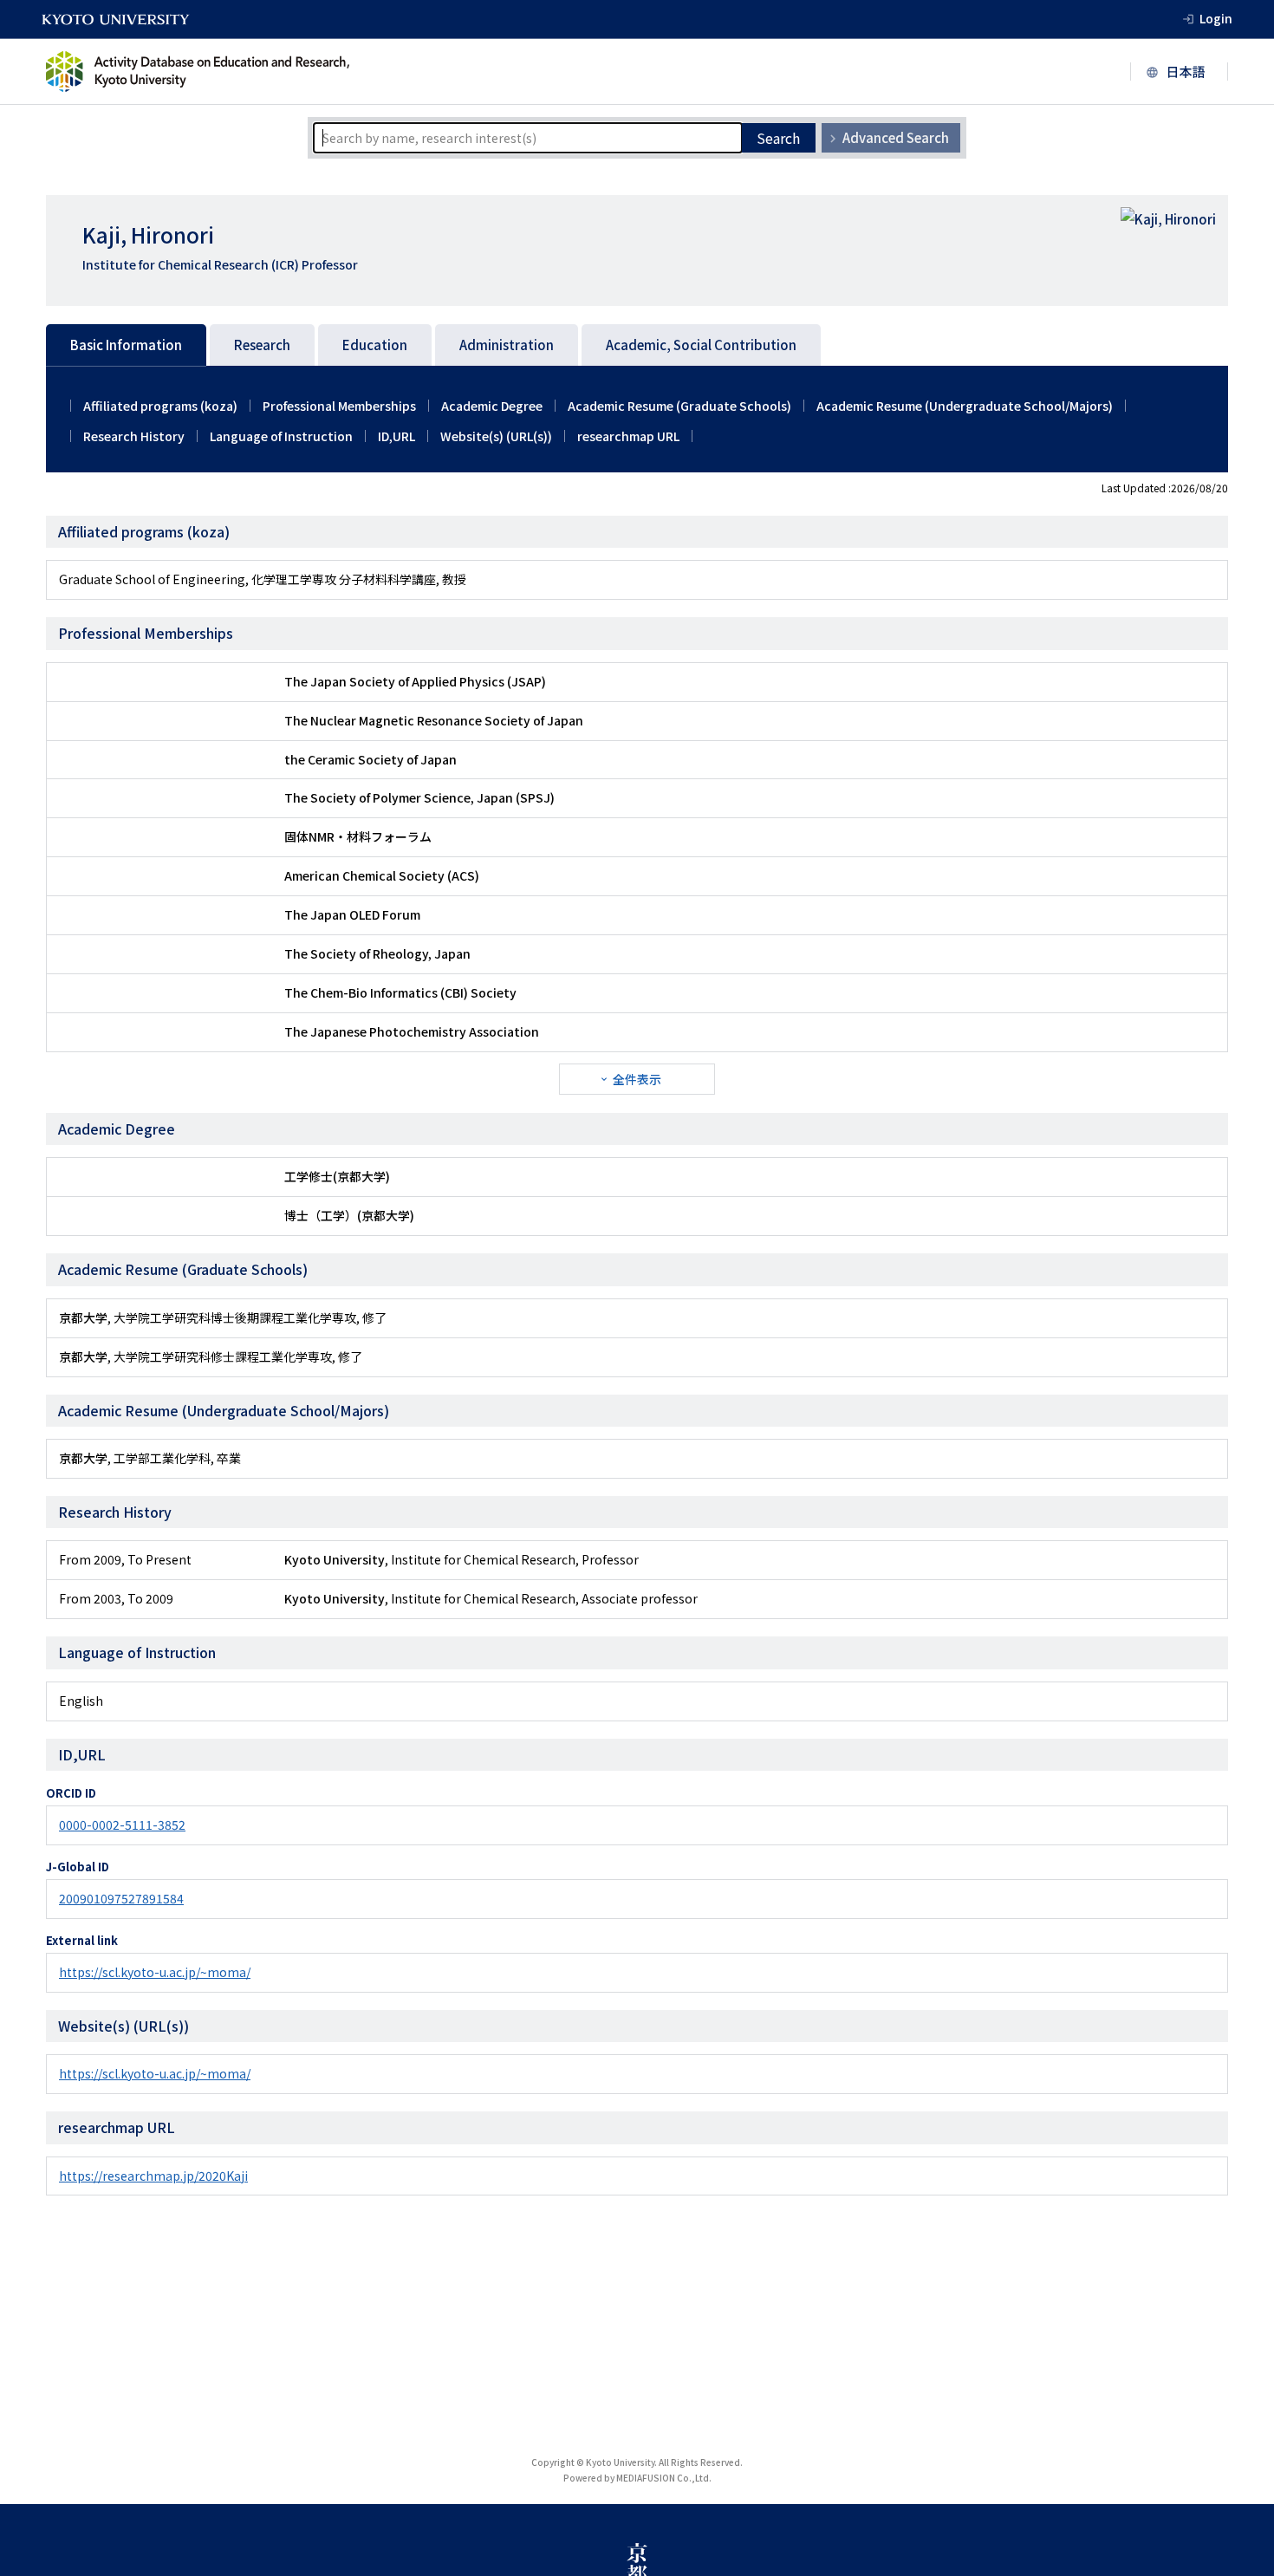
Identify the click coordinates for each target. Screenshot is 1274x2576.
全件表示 (637, 1079)
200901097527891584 (121, 1898)
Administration (507, 345)
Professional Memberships (339, 406)
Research (262, 345)
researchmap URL (628, 436)
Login (1216, 18)
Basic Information (126, 345)
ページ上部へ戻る (1241, 2543)
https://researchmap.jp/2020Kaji (153, 2176)
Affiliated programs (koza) (160, 406)
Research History (134, 436)
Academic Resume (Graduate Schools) (679, 406)
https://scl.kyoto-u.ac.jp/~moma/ (155, 1972)
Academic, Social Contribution (701, 345)
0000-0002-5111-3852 (122, 1825)
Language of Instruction (281, 436)
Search (778, 138)
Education (375, 345)
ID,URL (396, 436)
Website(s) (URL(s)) (496, 436)
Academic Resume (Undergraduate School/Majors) (965, 406)
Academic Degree (492, 406)
